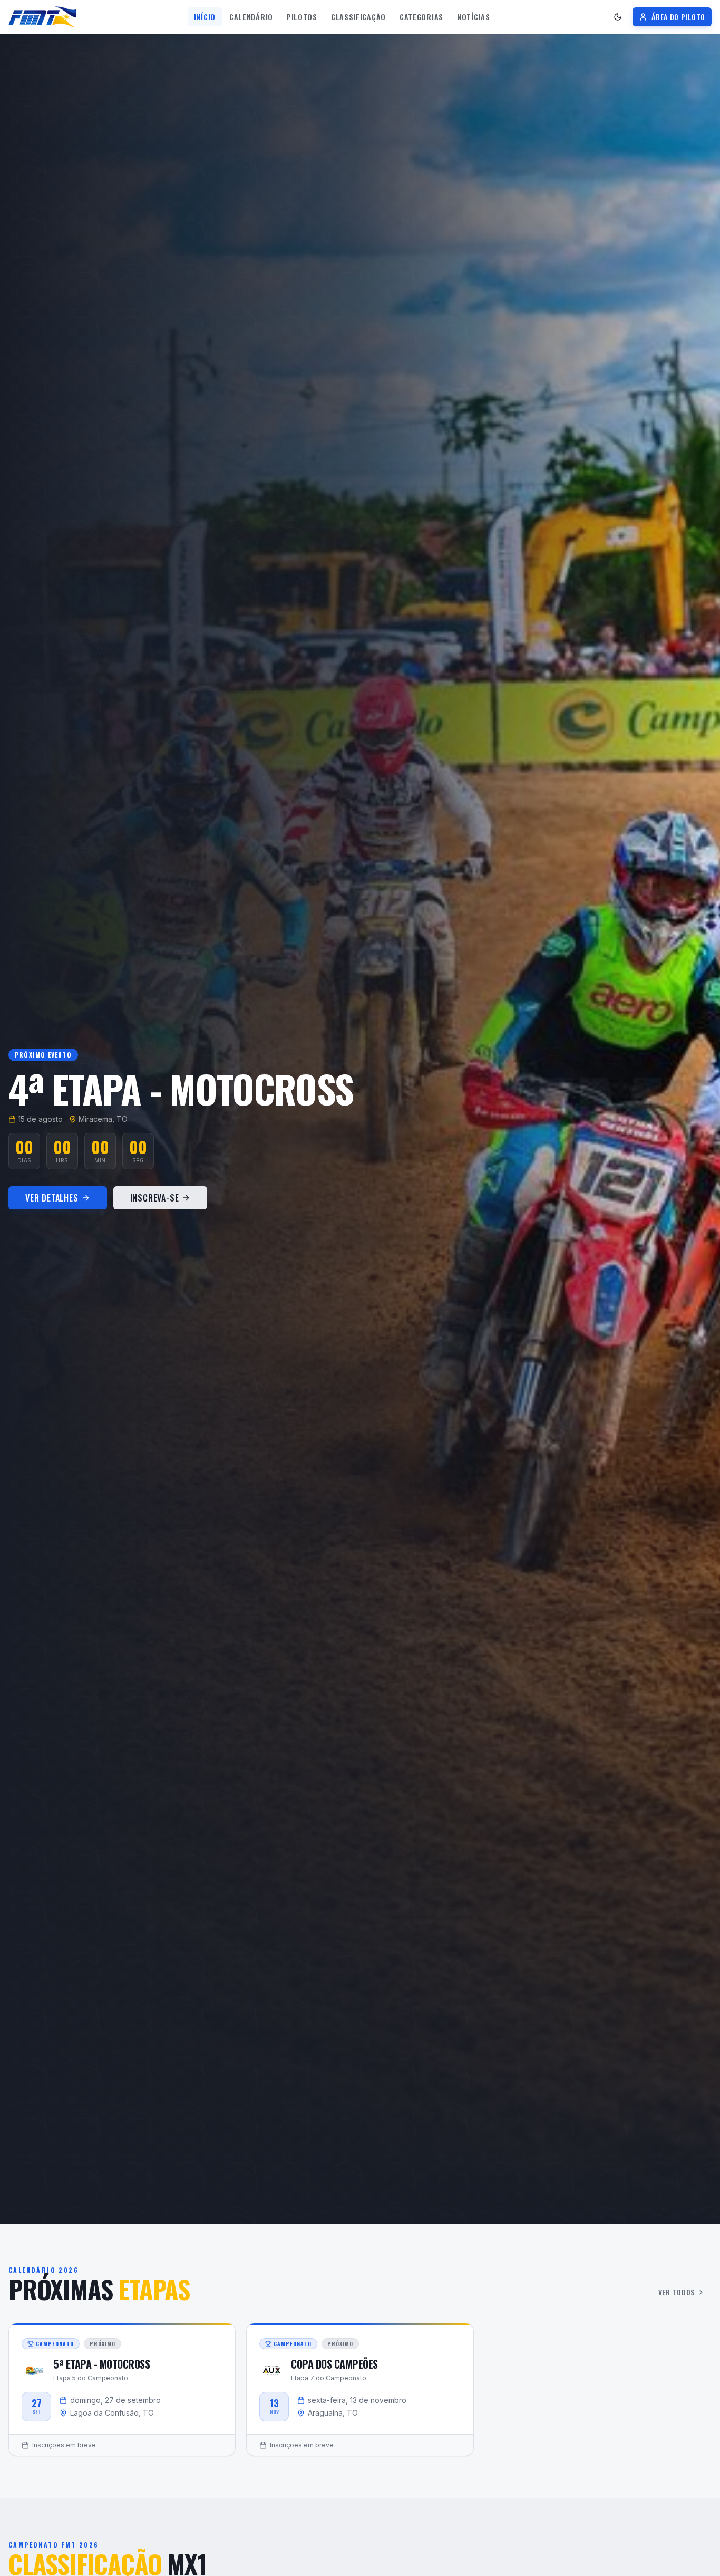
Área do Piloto (678, 17)
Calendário (251, 17)
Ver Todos (677, 2292)
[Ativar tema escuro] (618, 17)
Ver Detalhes (52, 1198)
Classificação (358, 17)
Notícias (474, 17)
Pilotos (302, 17)
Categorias (421, 17)
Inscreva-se (155, 1198)
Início (205, 17)
